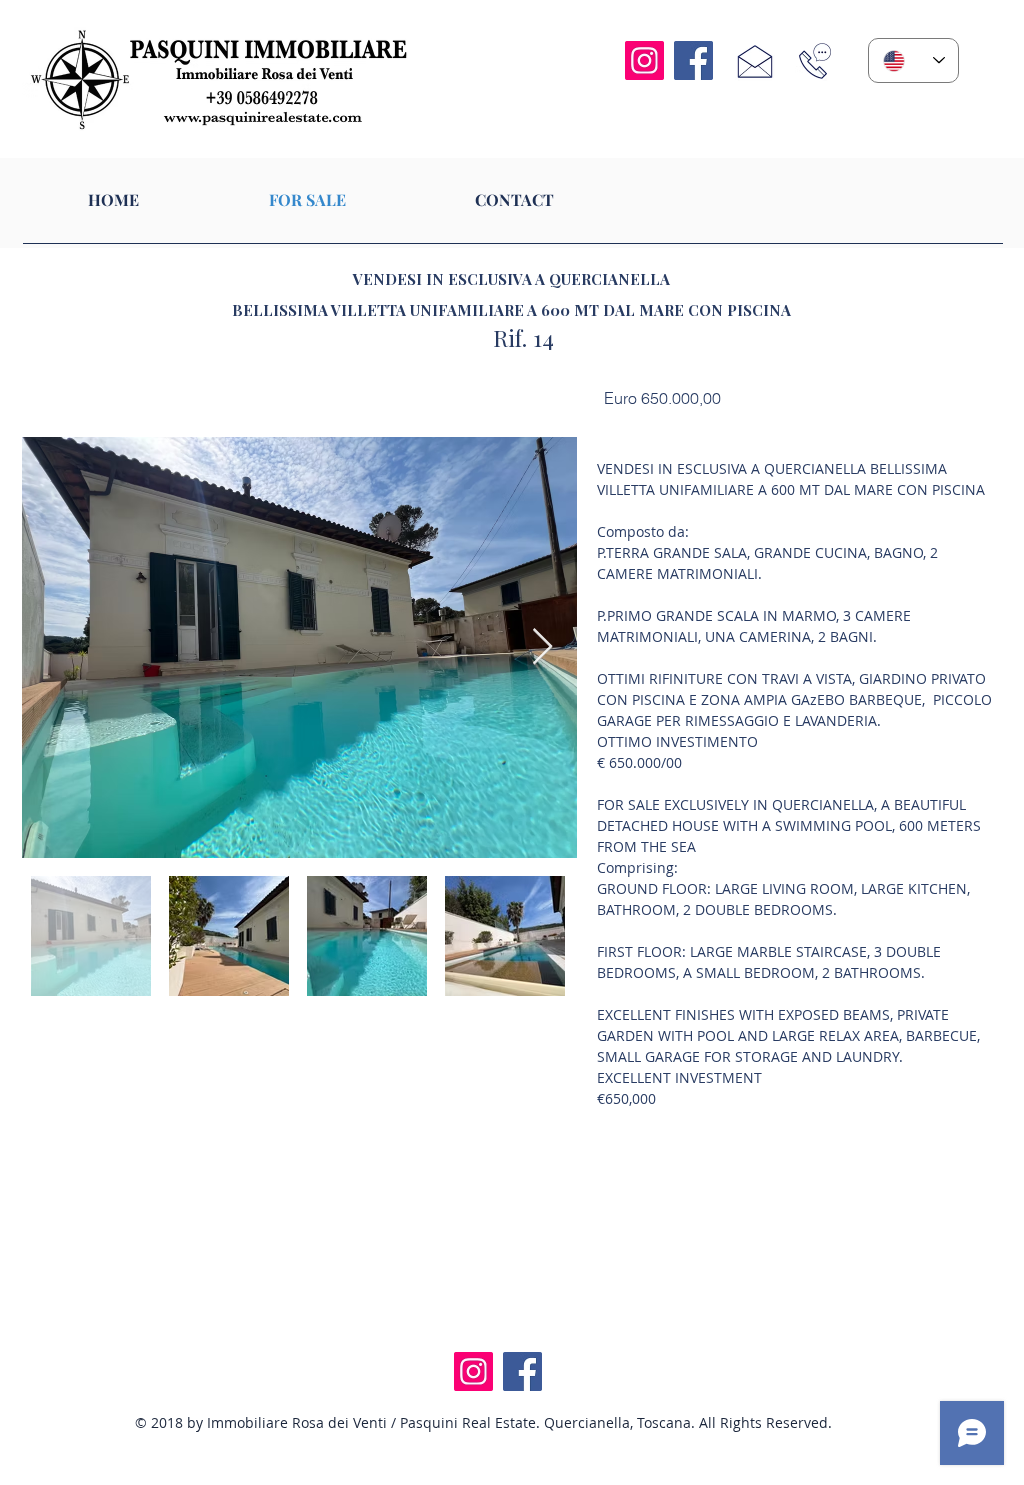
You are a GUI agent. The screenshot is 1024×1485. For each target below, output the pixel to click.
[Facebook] (693, 60)
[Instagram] (644, 60)
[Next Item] (542, 647)
